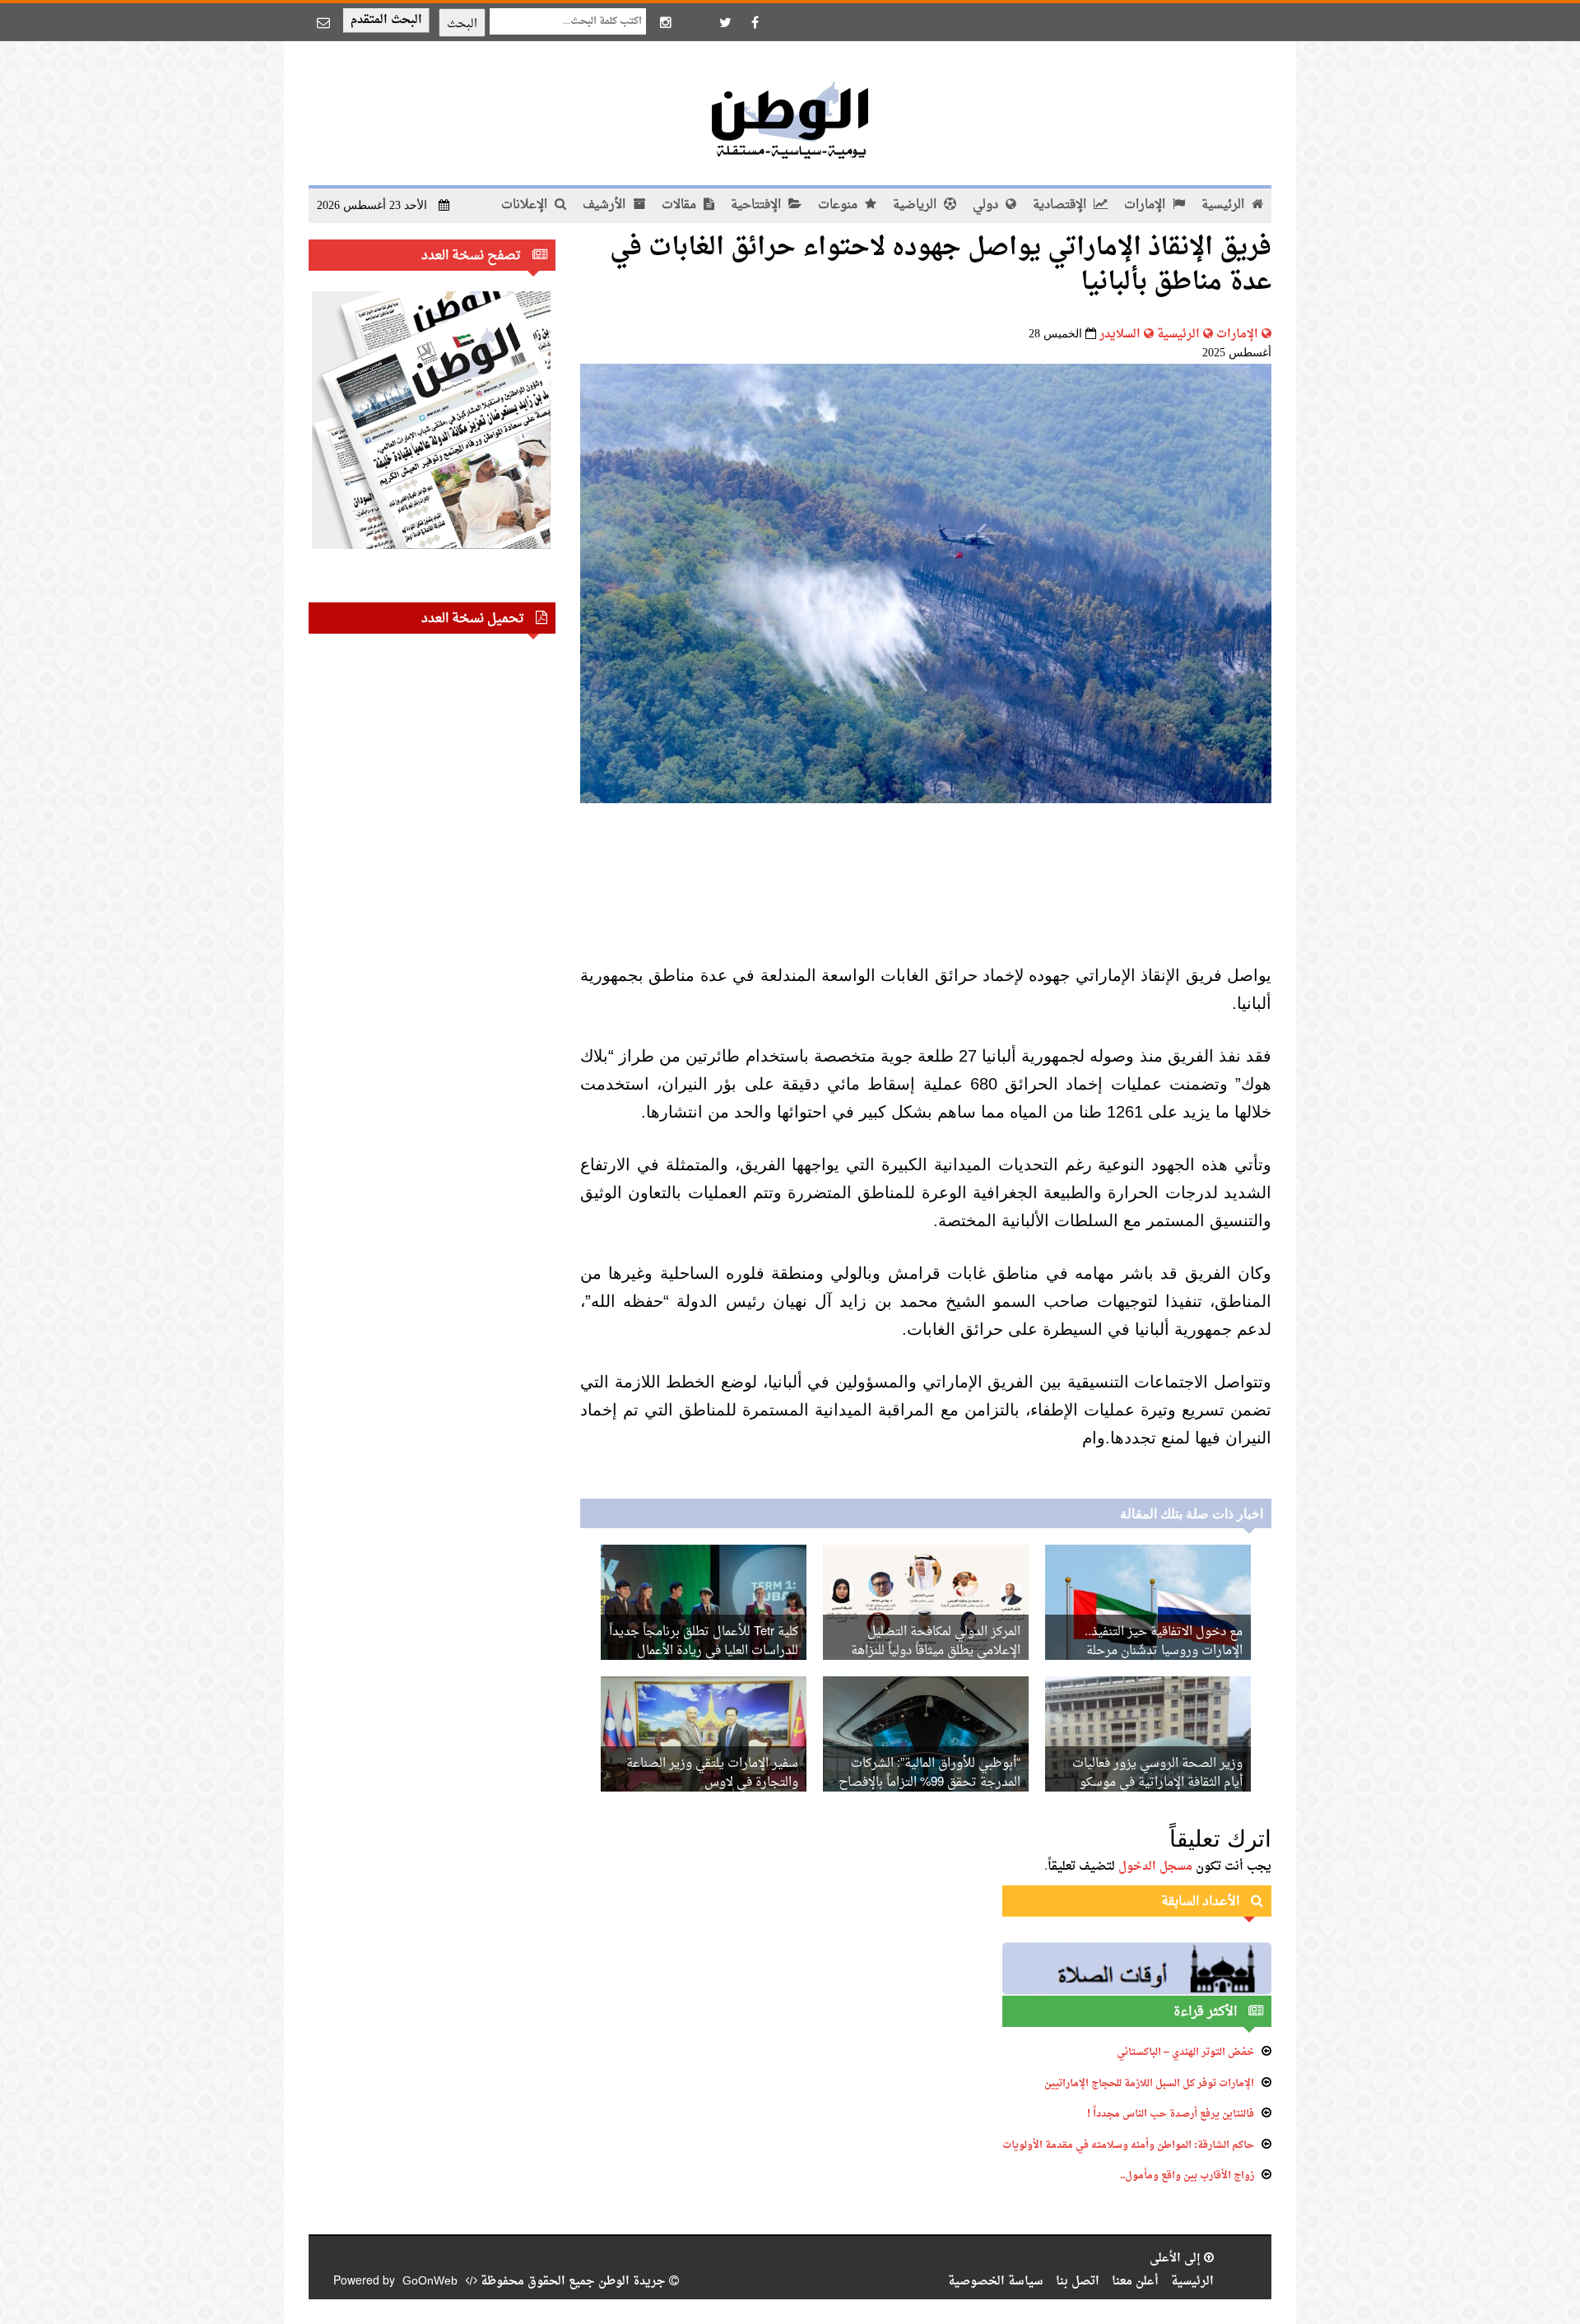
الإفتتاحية (757, 205)
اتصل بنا (1078, 2282)
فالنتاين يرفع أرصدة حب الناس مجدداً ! (1171, 2114)
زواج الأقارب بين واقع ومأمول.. (1187, 2176)
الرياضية (916, 205)
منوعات (839, 205)
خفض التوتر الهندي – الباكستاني (1185, 2052)
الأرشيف (606, 205)
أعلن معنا (1135, 2282)
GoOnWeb (430, 2282)
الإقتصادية (1061, 205)
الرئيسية (1224, 205)
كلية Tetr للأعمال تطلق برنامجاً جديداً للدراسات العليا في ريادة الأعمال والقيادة (704, 1651)
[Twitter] (725, 22)
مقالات (681, 205)
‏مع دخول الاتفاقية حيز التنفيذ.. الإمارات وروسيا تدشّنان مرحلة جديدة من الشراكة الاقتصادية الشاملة (1148, 1651)
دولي (987, 205)
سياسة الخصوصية (996, 2282)
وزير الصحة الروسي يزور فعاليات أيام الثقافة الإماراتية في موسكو (1157, 1773)
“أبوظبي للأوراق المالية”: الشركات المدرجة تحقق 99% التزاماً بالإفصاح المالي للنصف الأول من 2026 (929, 1783)
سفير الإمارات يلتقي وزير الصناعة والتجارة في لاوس (712, 1773)
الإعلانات (526, 205)
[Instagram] (666, 22)
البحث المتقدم (386, 20)
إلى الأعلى (1177, 2259)
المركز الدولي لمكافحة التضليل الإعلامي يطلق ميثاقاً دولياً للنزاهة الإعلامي (936, 1651)
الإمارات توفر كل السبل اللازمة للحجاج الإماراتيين (1149, 2084)
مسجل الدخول (1155, 1867)
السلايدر (1120, 335)
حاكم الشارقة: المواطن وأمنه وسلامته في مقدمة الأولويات (1128, 2145)
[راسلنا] (323, 22)
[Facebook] (755, 22)
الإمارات (1146, 205)
